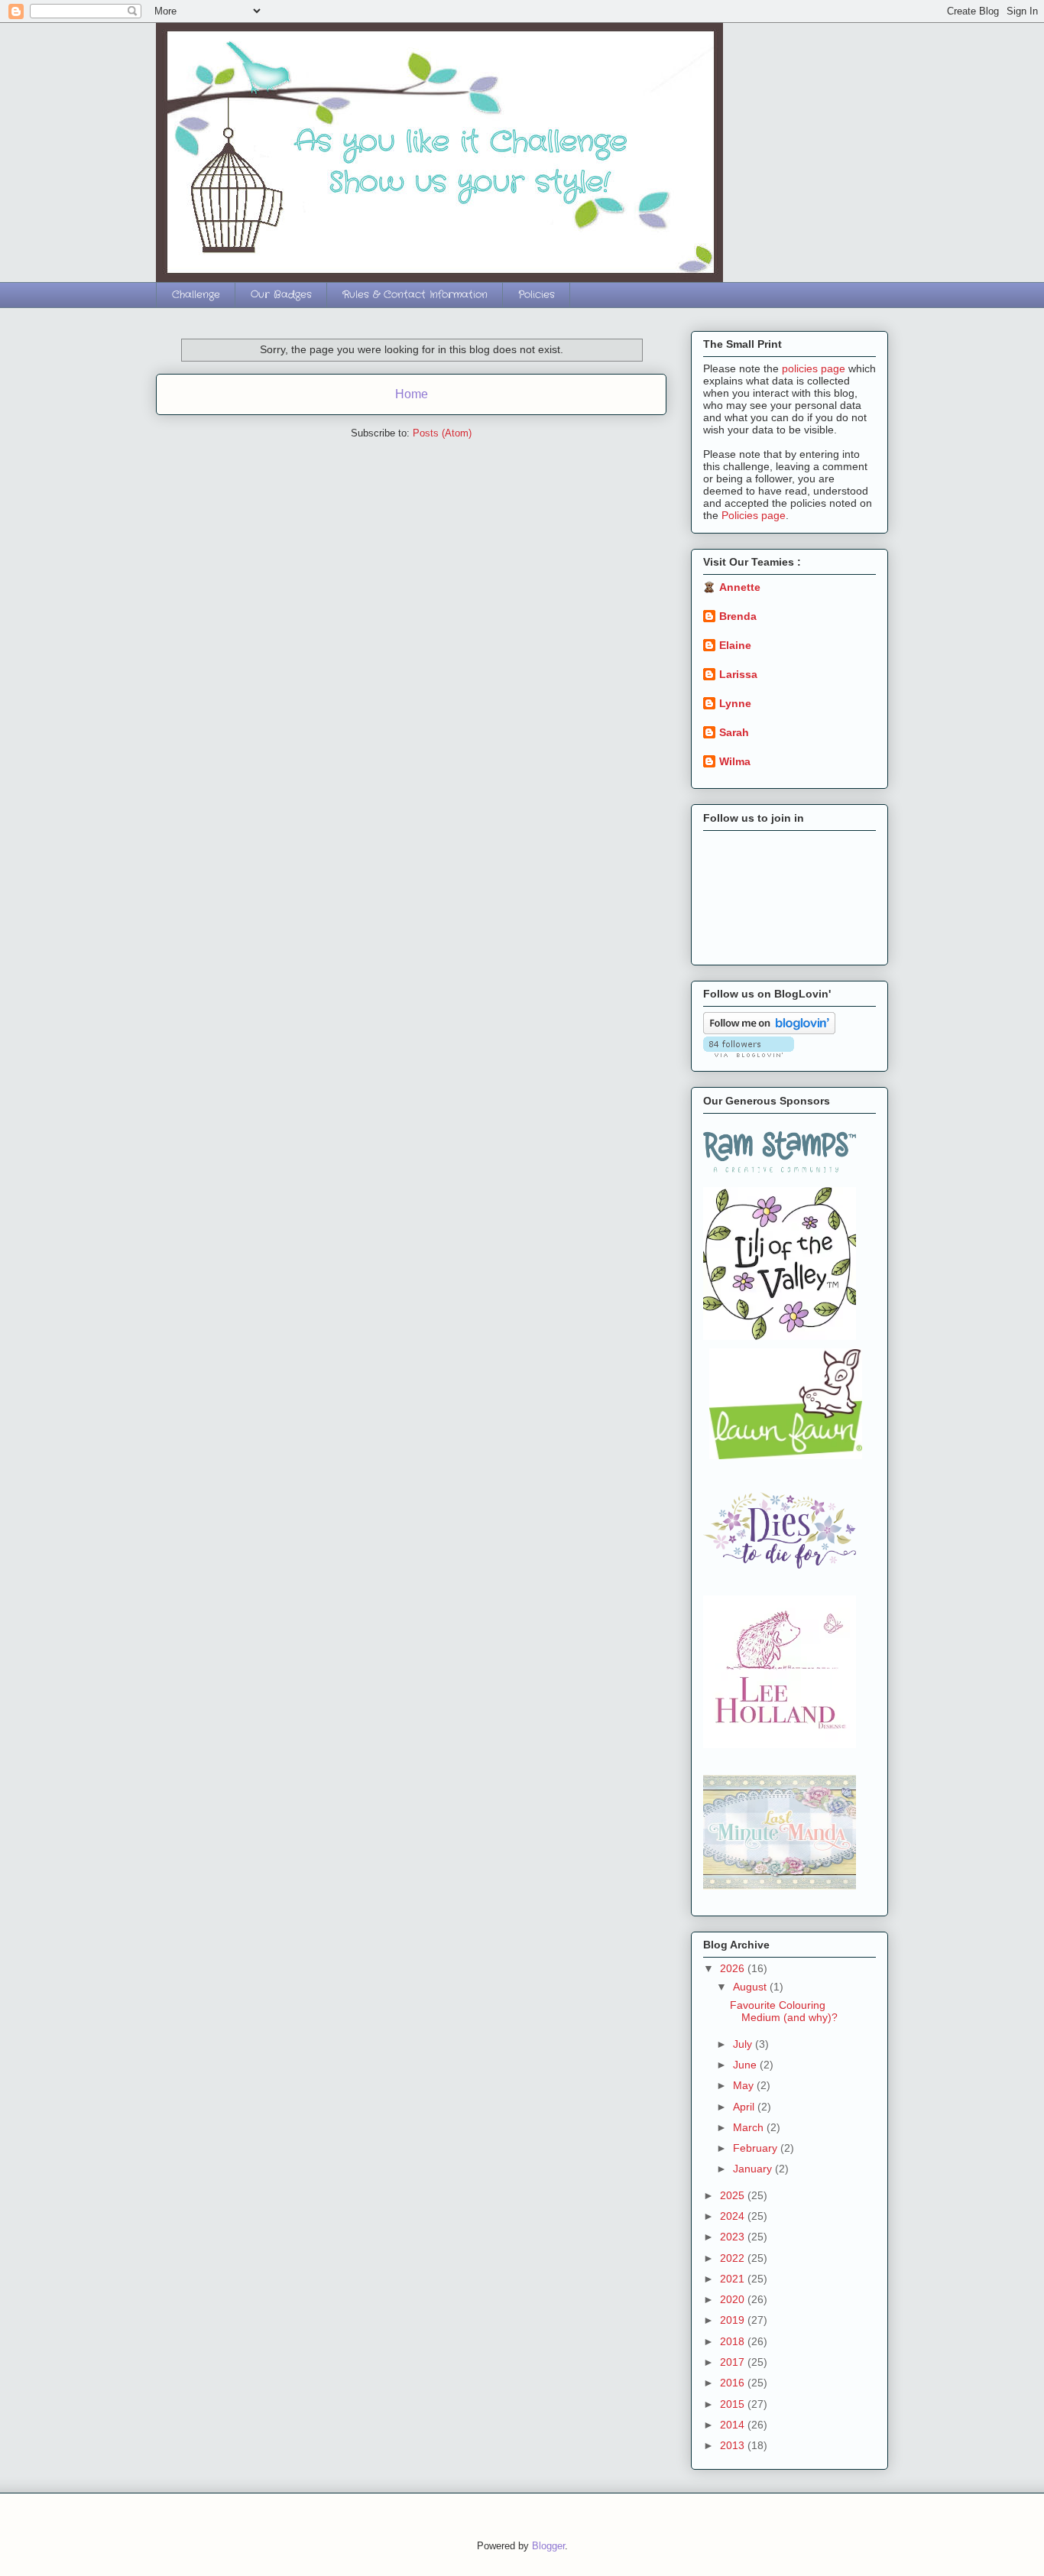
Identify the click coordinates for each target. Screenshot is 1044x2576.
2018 (734, 2341)
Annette (740, 587)
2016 (734, 2383)
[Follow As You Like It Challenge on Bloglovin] (769, 1030)
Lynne (735, 703)
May (745, 2085)
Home (412, 394)
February (757, 2148)
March (750, 2127)
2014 (734, 2425)
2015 (734, 2404)
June (746, 2065)
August (751, 1987)
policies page (814, 368)
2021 (734, 2279)
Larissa (738, 674)
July (744, 2044)
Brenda (738, 616)
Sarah (734, 732)
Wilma (735, 761)
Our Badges (281, 295)
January (754, 2169)
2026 (734, 1968)
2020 (734, 2299)
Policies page (754, 515)
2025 (734, 2195)
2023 (734, 2237)
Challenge (196, 295)
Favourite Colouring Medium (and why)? (784, 2011)
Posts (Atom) (442, 433)
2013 (734, 2445)
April (745, 2107)
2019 (734, 2320)
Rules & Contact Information (415, 295)
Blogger (548, 2546)
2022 (734, 2258)
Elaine (735, 645)
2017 (734, 2362)
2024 (734, 2216)
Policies (537, 295)
